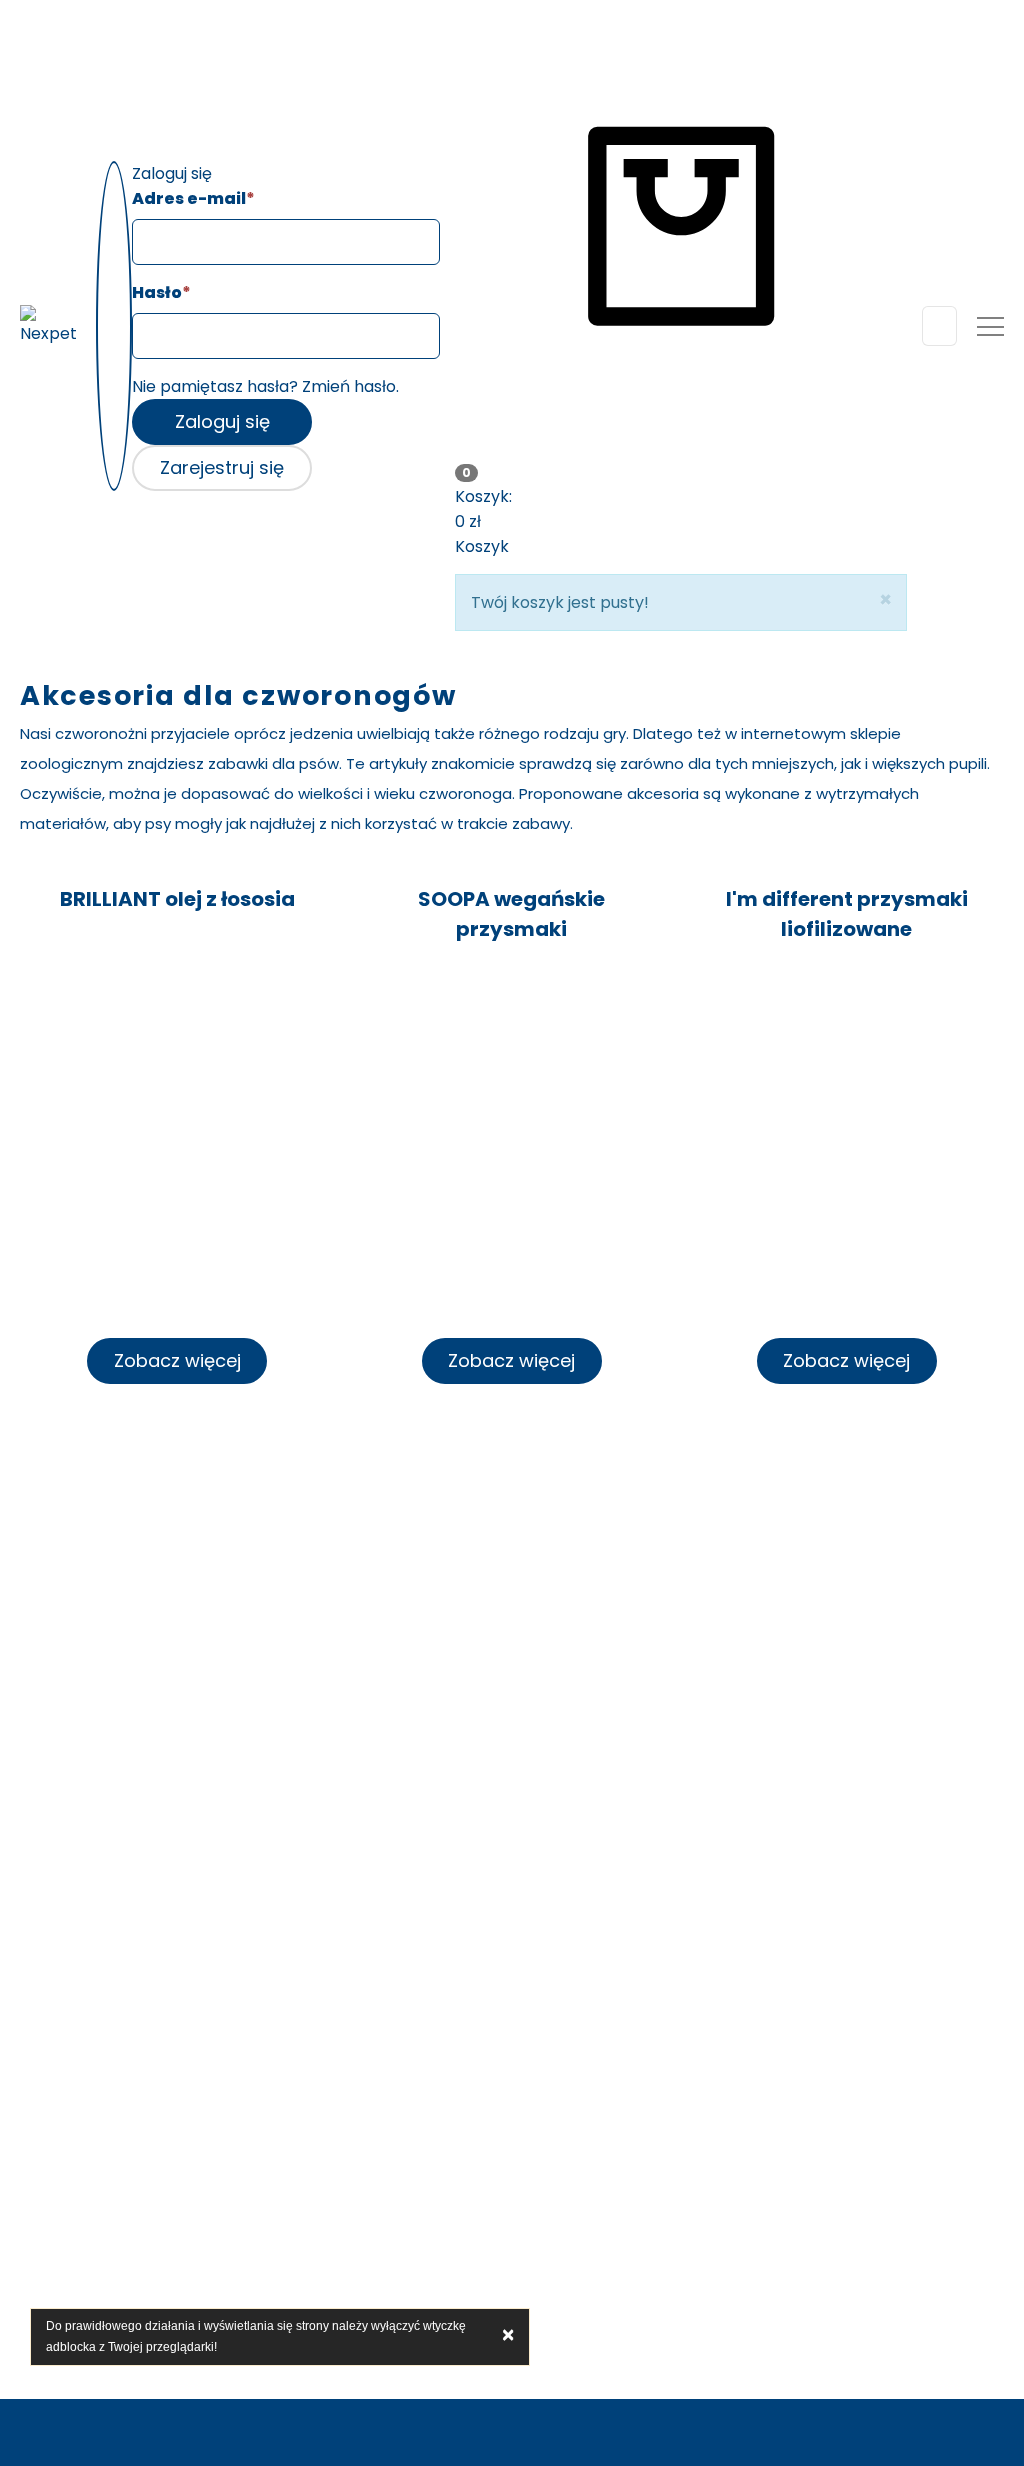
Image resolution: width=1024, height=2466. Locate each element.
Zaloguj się (222, 421)
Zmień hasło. (350, 386)
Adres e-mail (193, 198)
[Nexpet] (50, 325)
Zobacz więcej (177, 1360)
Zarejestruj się (222, 467)
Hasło (161, 292)
